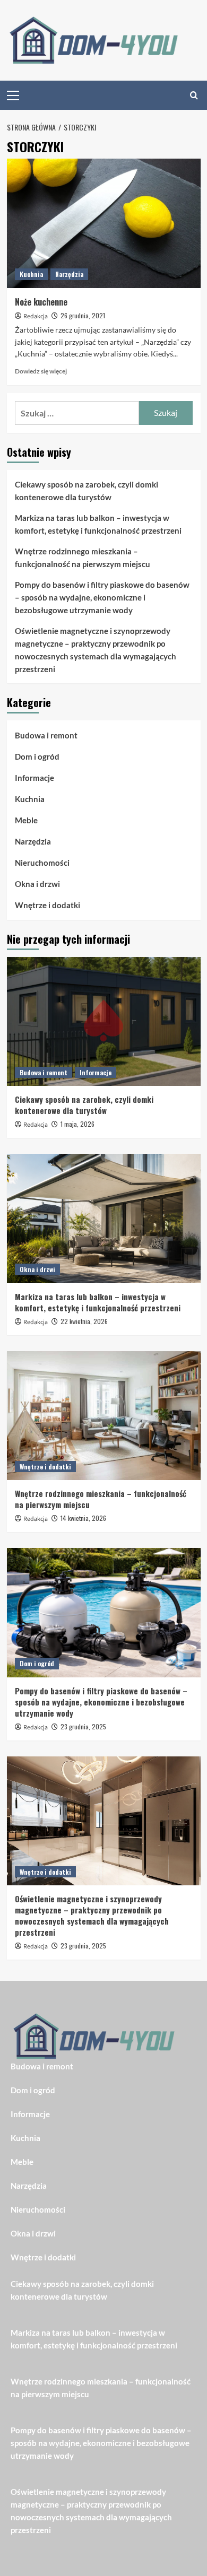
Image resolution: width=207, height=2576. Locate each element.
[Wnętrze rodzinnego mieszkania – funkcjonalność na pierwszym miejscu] (104, 1416)
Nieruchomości (42, 863)
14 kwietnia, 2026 (83, 1518)
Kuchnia (31, 274)
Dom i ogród (37, 756)
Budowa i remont (46, 735)
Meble (26, 820)
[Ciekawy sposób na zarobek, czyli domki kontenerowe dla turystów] (104, 1021)
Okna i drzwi (37, 884)
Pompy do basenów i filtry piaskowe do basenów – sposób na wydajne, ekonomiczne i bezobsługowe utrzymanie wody (102, 597)
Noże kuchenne (41, 302)
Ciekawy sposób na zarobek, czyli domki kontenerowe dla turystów (87, 491)
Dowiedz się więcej (41, 371)
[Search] (194, 95)
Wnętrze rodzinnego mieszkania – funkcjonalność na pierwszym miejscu (83, 558)
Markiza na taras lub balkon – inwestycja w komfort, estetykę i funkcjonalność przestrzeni (98, 524)
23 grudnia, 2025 (83, 1726)
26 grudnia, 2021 (83, 315)
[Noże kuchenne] (104, 223)
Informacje (34, 778)
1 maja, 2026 (77, 1124)
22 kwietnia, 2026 (84, 1321)
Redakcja (36, 316)
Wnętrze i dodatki (48, 905)
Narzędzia (69, 274)
